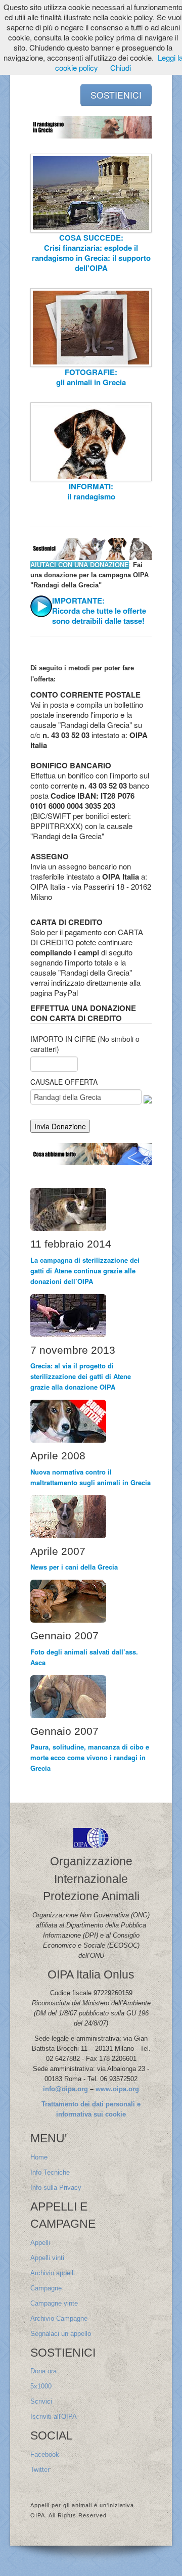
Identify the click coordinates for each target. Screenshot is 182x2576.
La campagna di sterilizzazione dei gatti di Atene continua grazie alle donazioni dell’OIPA (85, 1271)
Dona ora (43, 2371)
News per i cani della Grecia (74, 1567)
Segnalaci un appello (61, 2334)
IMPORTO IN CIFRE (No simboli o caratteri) (85, 1044)
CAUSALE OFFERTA (64, 1082)
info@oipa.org (65, 2089)
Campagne (46, 2288)
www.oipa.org (117, 2089)
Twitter (40, 2470)
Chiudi (121, 67)
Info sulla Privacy (56, 2188)
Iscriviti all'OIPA (54, 2417)
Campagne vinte (54, 2303)
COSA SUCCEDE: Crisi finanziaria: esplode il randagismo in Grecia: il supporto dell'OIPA (91, 253)
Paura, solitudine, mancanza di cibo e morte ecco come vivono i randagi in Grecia (90, 1757)
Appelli (40, 2243)
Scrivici (41, 2401)
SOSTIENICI (116, 95)
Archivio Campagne (59, 2318)
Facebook (45, 2454)
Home (39, 2157)
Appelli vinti (47, 2258)
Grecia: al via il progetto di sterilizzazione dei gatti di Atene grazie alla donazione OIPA (81, 1376)
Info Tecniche (50, 2172)
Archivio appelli (53, 2273)
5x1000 (41, 2386)
